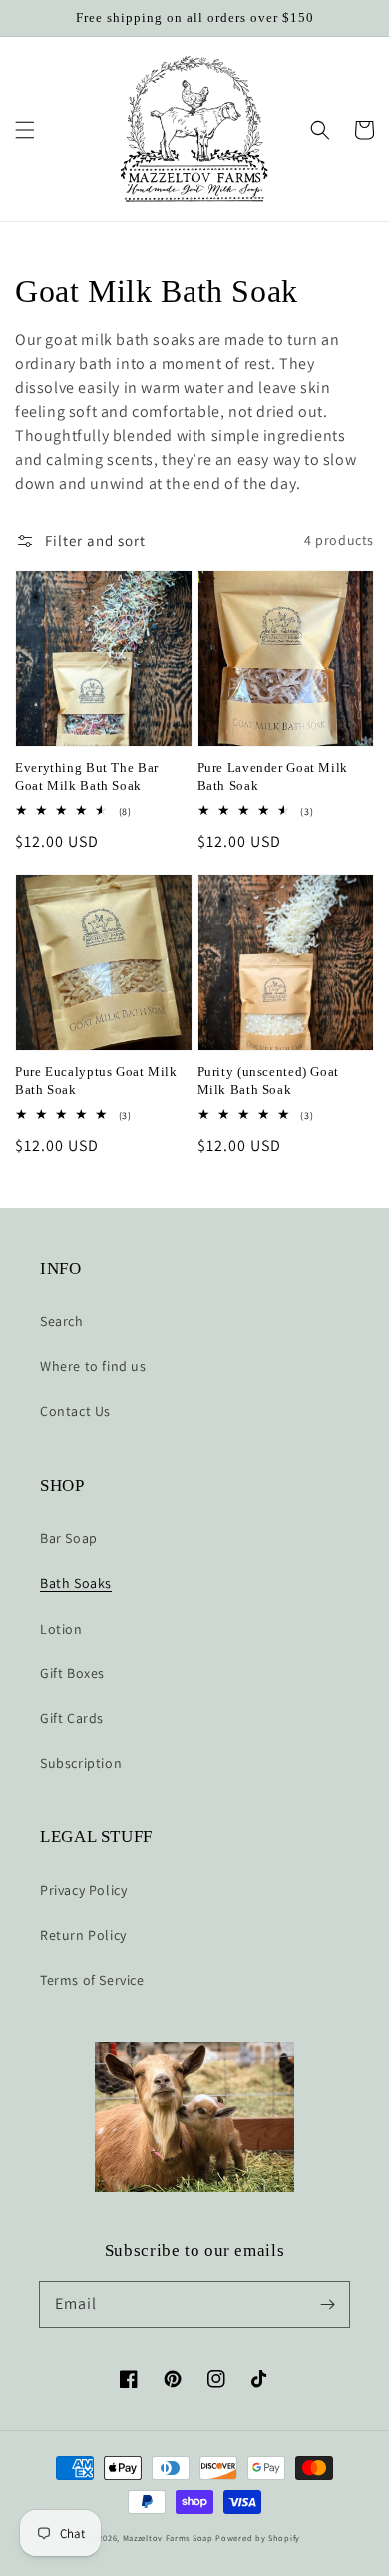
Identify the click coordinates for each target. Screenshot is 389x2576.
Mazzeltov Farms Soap (170, 2538)
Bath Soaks (76, 1583)
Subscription (81, 1763)
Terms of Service (92, 1980)
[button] (25, 130)
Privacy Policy (83, 1890)
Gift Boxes (72, 1673)
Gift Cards (72, 1718)
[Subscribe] (327, 2304)
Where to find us (93, 1366)
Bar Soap (69, 1538)
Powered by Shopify (258, 2538)
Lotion (61, 1629)
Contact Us (75, 1411)
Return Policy (83, 1935)
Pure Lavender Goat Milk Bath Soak (273, 777)
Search (62, 1321)
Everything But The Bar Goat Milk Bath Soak (87, 777)
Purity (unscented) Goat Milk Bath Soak (269, 1081)
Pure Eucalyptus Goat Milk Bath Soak (96, 1081)
